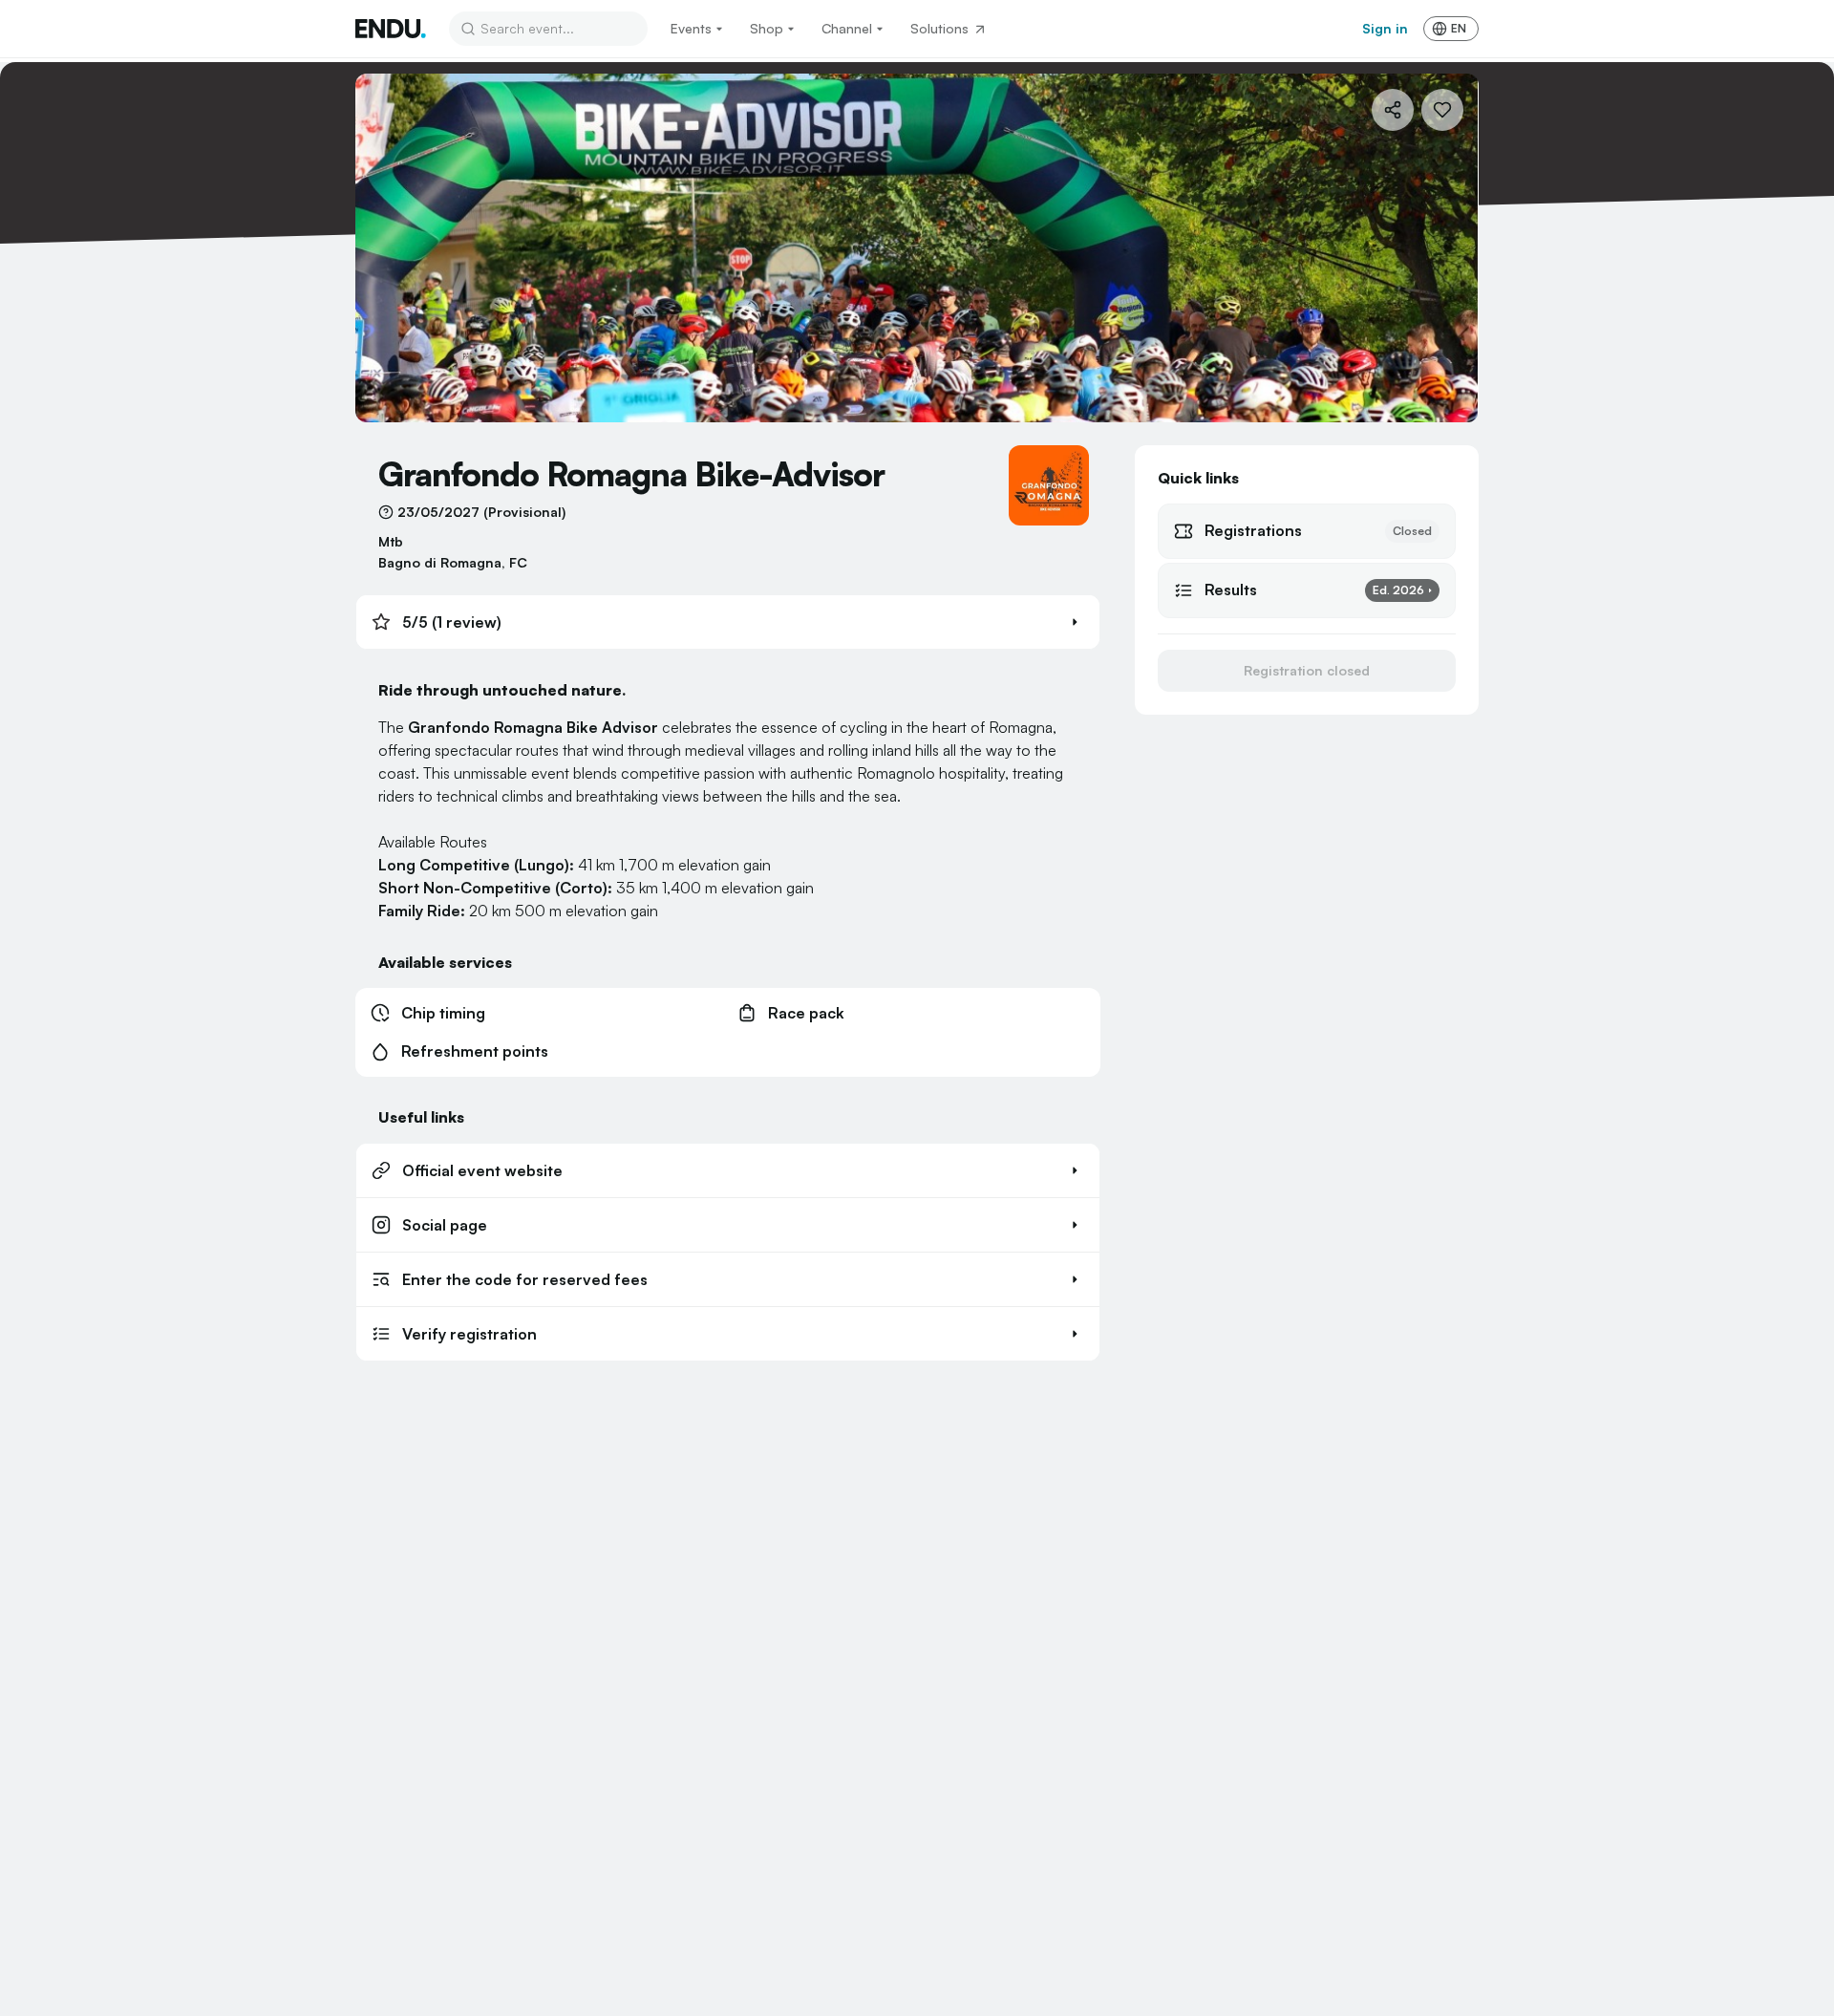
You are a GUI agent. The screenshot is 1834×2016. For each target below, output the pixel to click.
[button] (728, 622)
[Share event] (1393, 110)
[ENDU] (391, 29)
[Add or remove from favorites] (1442, 110)
